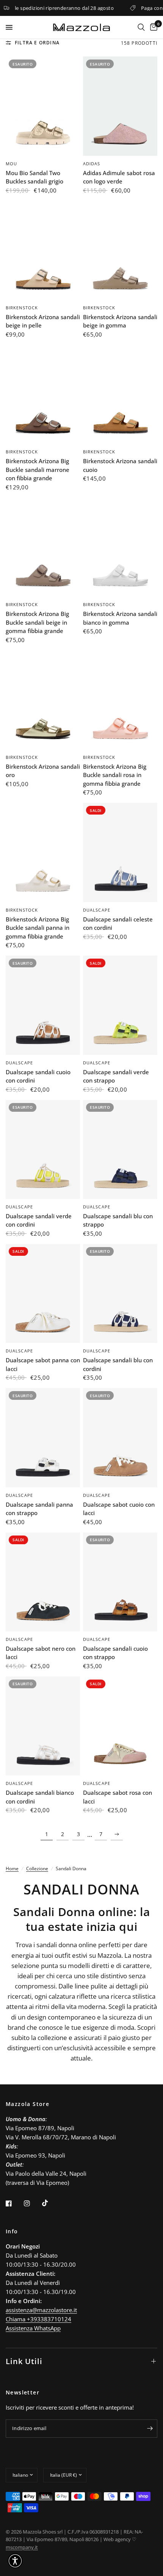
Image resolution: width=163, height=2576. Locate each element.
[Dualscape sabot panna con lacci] (43, 1293)
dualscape (97, 910)
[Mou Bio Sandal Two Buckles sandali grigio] (43, 106)
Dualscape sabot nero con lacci (41, 1653)
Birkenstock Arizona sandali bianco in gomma (120, 618)
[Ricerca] (141, 27)
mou (11, 164)
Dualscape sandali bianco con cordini (40, 1797)
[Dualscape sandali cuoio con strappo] (120, 1582)
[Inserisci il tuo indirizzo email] (150, 2429)
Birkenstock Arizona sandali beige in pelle (43, 321)
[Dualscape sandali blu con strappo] (120, 1149)
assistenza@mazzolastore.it (41, 2310)
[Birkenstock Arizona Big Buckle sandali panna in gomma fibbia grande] (43, 852)
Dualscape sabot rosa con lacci (118, 1797)
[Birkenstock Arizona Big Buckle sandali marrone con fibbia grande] (43, 394)
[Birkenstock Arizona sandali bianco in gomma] (120, 547)
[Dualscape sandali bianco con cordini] (43, 1726)
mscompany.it (22, 2547)
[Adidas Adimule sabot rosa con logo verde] (120, 106)
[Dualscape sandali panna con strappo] (43, 1438)
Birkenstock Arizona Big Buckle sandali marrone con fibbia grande (38, 469)
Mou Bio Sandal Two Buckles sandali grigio (34, 177)
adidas (92, 164)
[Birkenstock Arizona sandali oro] (43, 700)
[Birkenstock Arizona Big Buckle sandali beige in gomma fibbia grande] (43, 547)
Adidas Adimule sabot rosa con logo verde (119, 177)
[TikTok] (50, 2203)
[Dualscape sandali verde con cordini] (43, 1149)
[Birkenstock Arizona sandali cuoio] (120, 394)
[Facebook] (14, 2203)
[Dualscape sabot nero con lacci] (43, 1582)
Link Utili (24, 2361)
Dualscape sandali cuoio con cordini (38, 1076)
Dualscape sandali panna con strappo (39, 1509)
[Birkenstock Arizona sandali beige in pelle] (43, 250)
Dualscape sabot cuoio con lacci (119, 1509)
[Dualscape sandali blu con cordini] (120, 1293)
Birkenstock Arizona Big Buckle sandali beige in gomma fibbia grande (37, 622)
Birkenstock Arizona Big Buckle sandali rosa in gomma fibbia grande (115, 775)
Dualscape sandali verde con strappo (116, 1076)
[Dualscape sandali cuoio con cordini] (43, 1005)
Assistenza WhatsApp (33, 2328)
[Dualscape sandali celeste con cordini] (120, 852)
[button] (15, 2561)
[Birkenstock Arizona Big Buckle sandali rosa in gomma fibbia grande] (120, 700)
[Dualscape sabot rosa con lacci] (120, 1726)
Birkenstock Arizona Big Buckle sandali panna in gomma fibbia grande (38, 928)
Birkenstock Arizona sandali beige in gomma (120, 321)
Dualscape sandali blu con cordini (118, 1364)
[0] (152, 27)
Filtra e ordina (37, 43)
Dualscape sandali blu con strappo (118, 1220)
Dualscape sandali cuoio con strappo (115, 1653)
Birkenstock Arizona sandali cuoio (120, 465)
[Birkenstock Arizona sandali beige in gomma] (120, 250)
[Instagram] (32, 2203)
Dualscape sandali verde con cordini (39, 1220)
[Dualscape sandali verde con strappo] (120, 1005)
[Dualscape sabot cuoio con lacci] (120, 1438)
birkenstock (22, 308)
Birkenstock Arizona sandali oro (43, 771)
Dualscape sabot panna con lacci (43, 1364)
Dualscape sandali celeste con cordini (118, 924)
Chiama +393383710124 (38, 2319)
